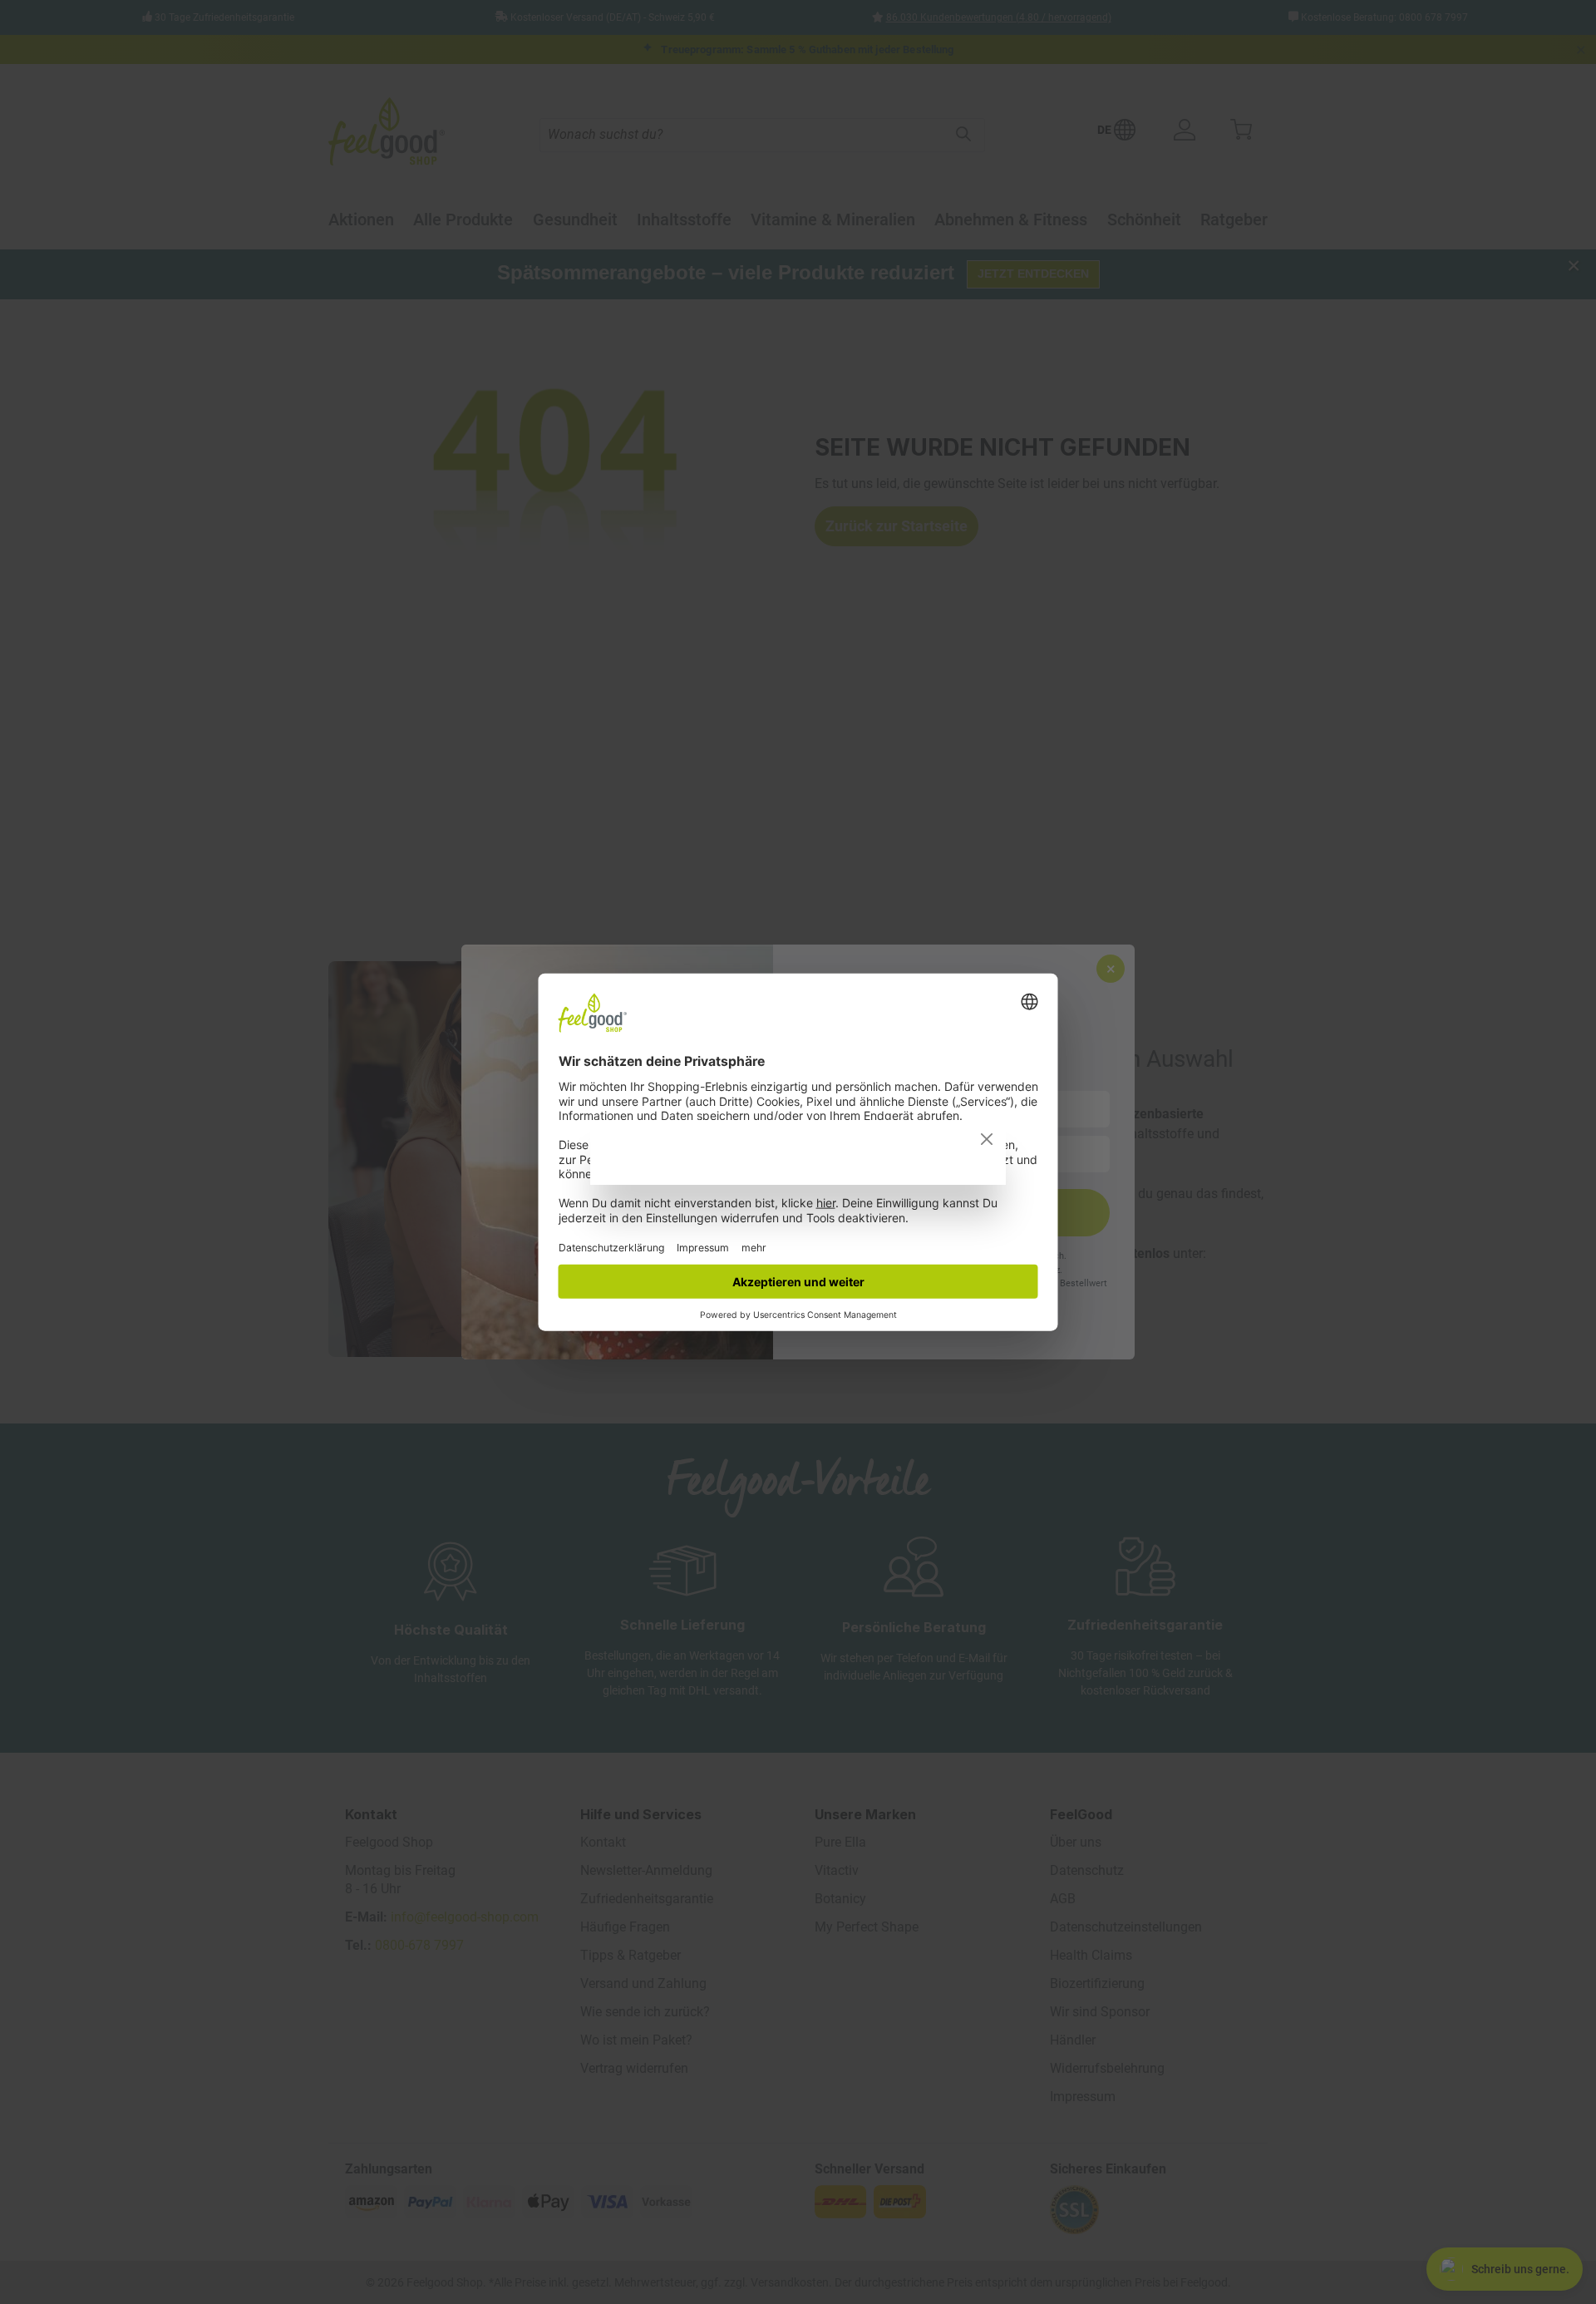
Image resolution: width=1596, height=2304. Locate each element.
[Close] (987, 1139)
